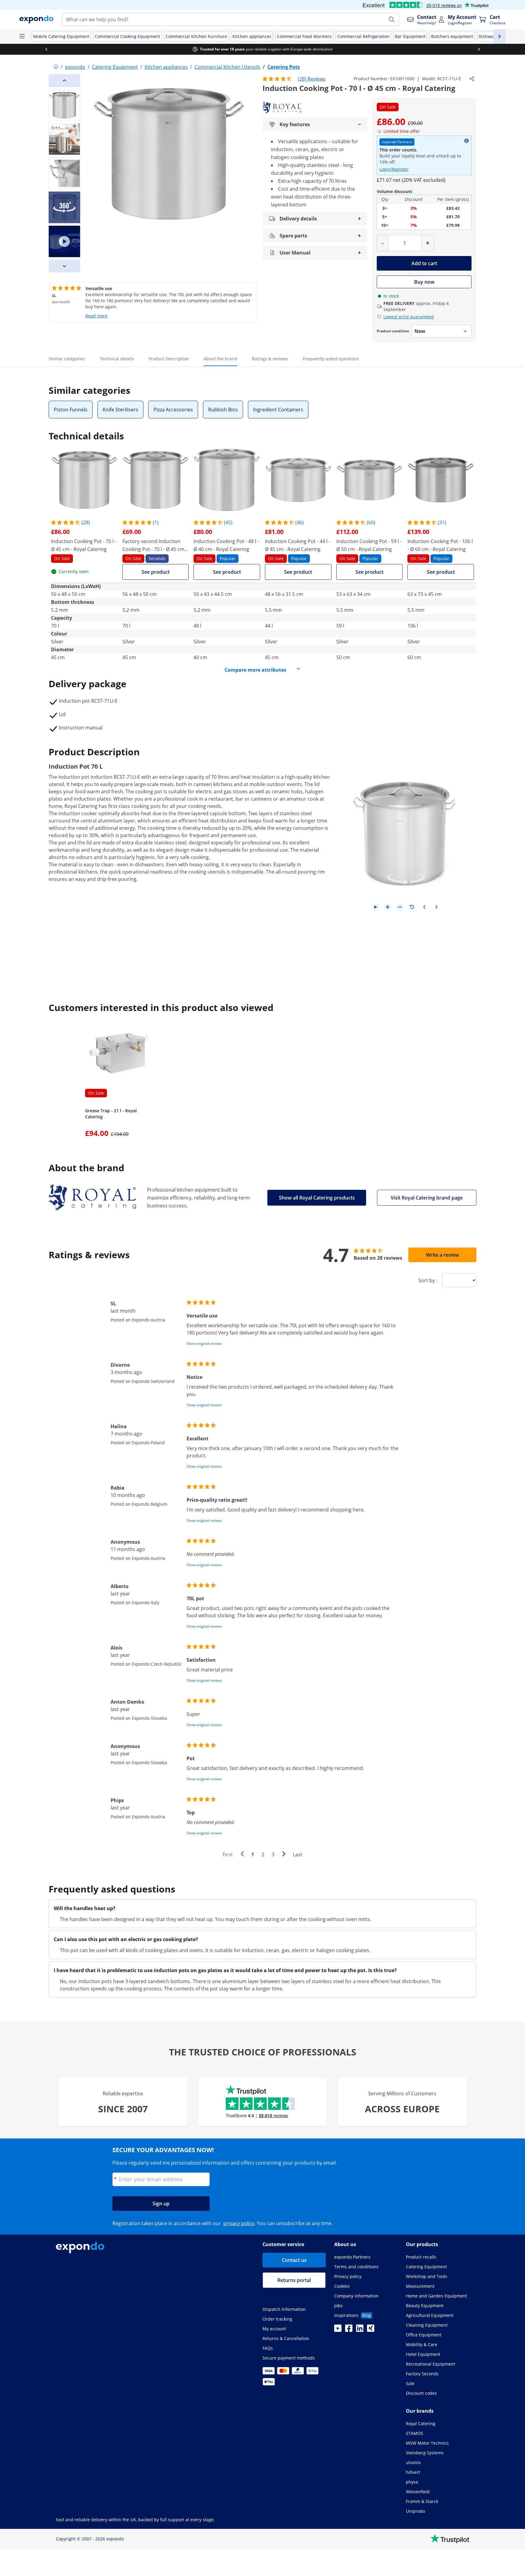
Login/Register (394, 169)
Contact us (294, 2260)
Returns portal (294, 2280)
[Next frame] (436, 907)
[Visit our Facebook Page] (349, 2330)
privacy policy (239, 2223)
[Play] (376, 907)
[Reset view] (412, 907)
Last (298, 1854)
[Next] (64, 266)
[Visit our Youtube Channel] (338, 2330)
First (228, 1854)
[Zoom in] (388, 907)
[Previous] (64, 81)
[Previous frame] (424, 907)
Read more (96, 316)
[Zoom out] (400, 907)
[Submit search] (392, 19)
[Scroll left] (46, 49)
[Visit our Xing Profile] (371, 2330)
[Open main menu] (22, 36)
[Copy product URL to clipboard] (472, 79)
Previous (244, 1855)
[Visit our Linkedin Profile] (360, 2330)
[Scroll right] (479, 49)
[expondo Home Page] (56, 67)
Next (285, 1855)
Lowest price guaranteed (409, 317)
